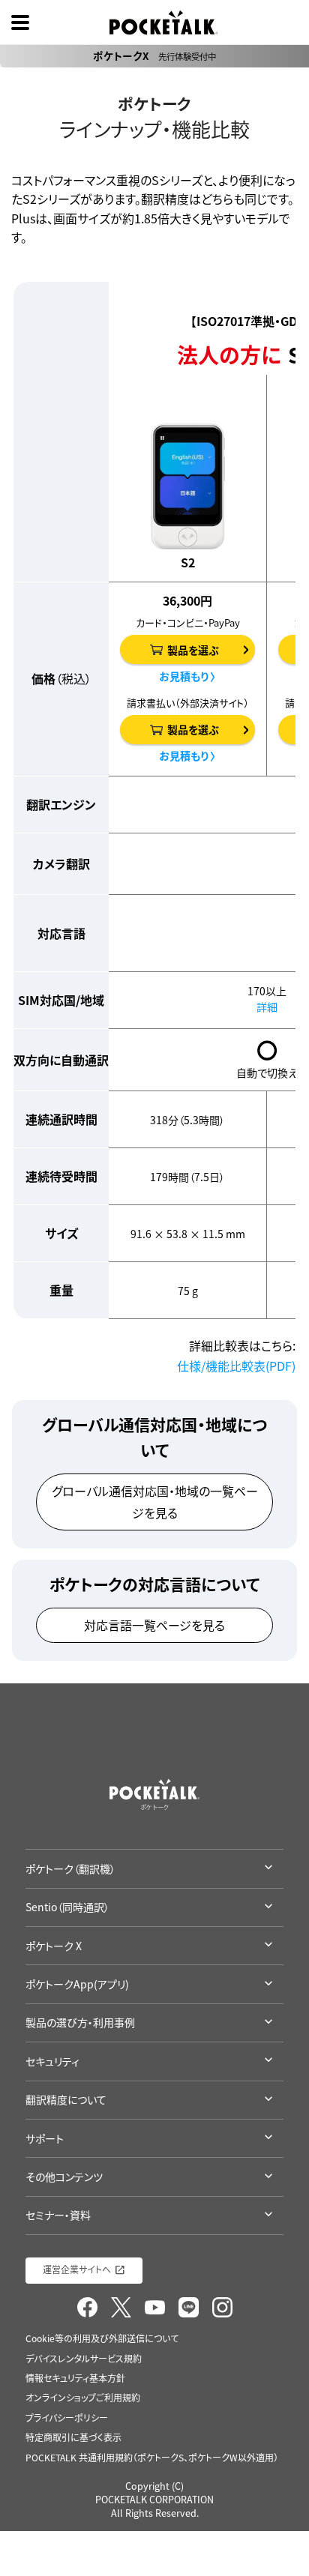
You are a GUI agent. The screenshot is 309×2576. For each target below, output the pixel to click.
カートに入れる (89, 1378)
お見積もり (89, 1384)
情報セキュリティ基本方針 (75, 2378)
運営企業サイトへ (77, 2269)
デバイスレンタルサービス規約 (84, 2359)
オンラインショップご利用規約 (83, 2398)
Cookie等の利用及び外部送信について (102, 2338)
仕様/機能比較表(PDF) (236, 1366)
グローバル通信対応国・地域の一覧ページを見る (155, 1502)
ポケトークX (154, 55)
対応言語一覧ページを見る (154, 1625)
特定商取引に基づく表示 (73, 2437)
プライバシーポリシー (67, 2418)
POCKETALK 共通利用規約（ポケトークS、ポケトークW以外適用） (152, 2458)
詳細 (267, 1007)
